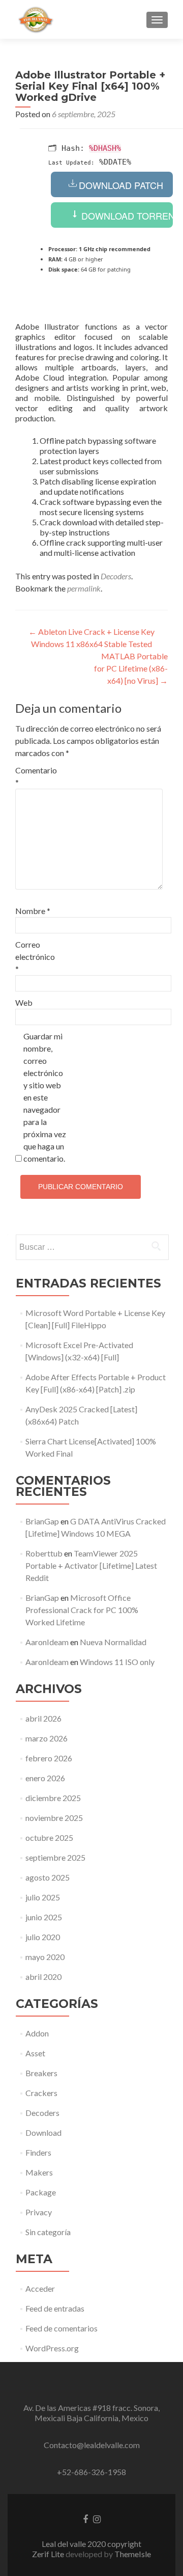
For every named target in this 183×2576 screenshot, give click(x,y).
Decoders (116, 576)
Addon (37, 2033)
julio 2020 (43, 1937)
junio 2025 (44, 1917)
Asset (35, 2053)
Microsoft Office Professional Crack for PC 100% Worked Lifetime (82, 1610)
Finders (38, 2152)
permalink (84, 588)
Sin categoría (48, 2232)
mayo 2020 (45, 1957)
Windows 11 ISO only (117, 1662)
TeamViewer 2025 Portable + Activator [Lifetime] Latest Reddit (91, 1565)
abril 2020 (43, 1977)
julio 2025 (43, 1897)
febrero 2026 (49, 1758)
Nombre (33, 911)
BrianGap (42, 1521)
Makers (39, 2172)
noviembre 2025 (54, 1818)
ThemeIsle (133, 2554)
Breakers (41, 2073)
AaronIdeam (47, 1642)
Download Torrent (126, 216)
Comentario (36, 776)
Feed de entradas (55, 2308)
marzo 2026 (47, 1738)
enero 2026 (45, 1778)
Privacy (39, 2212)
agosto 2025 (48, 1877)
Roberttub (44, 1553)
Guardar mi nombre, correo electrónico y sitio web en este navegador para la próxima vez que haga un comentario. (45, 1097)
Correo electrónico (35, 957)
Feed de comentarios (62, 2328)
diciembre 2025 (53, 1798)
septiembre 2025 (55, 1857)
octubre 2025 (49, 1837)
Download (43, 2132)
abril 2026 (43, 1718)
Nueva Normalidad (113, 1642)
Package (41, 2192)
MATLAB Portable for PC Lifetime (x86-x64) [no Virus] (131, 668)
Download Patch (121, 185)
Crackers (41, 2093)
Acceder (40, 2288)
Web (24, 1002)
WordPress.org (52, 2348)
